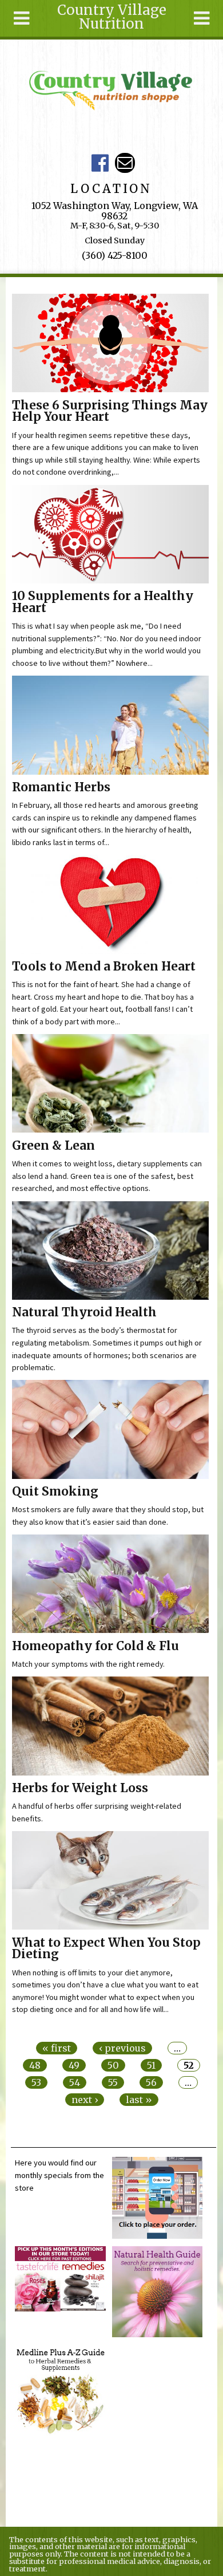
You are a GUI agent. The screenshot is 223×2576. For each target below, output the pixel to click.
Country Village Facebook (100, 163)
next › (85, 2100)
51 (151, 2065)
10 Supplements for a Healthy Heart (103, 602)
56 (151, 2082)
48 (35, 2065)
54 (75, 2082)
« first (57, 2048)
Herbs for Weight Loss (80, 1788)
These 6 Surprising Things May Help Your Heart (110, 411)
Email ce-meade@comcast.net (125, 163)
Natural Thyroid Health (84, 1312)
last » (139, 2100)
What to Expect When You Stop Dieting (106, 1949)
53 (36, 2082)
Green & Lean (53, 1146)
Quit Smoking (55, 1492)
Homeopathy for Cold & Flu (95, 1646)
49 (74, 2065)
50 (113, 2065)
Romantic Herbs (61, 787)
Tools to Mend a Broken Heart (104, 967)
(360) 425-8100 (115, 255)
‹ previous (122, 2048)
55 (113, 2082)
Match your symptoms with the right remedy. (88, 1664)
